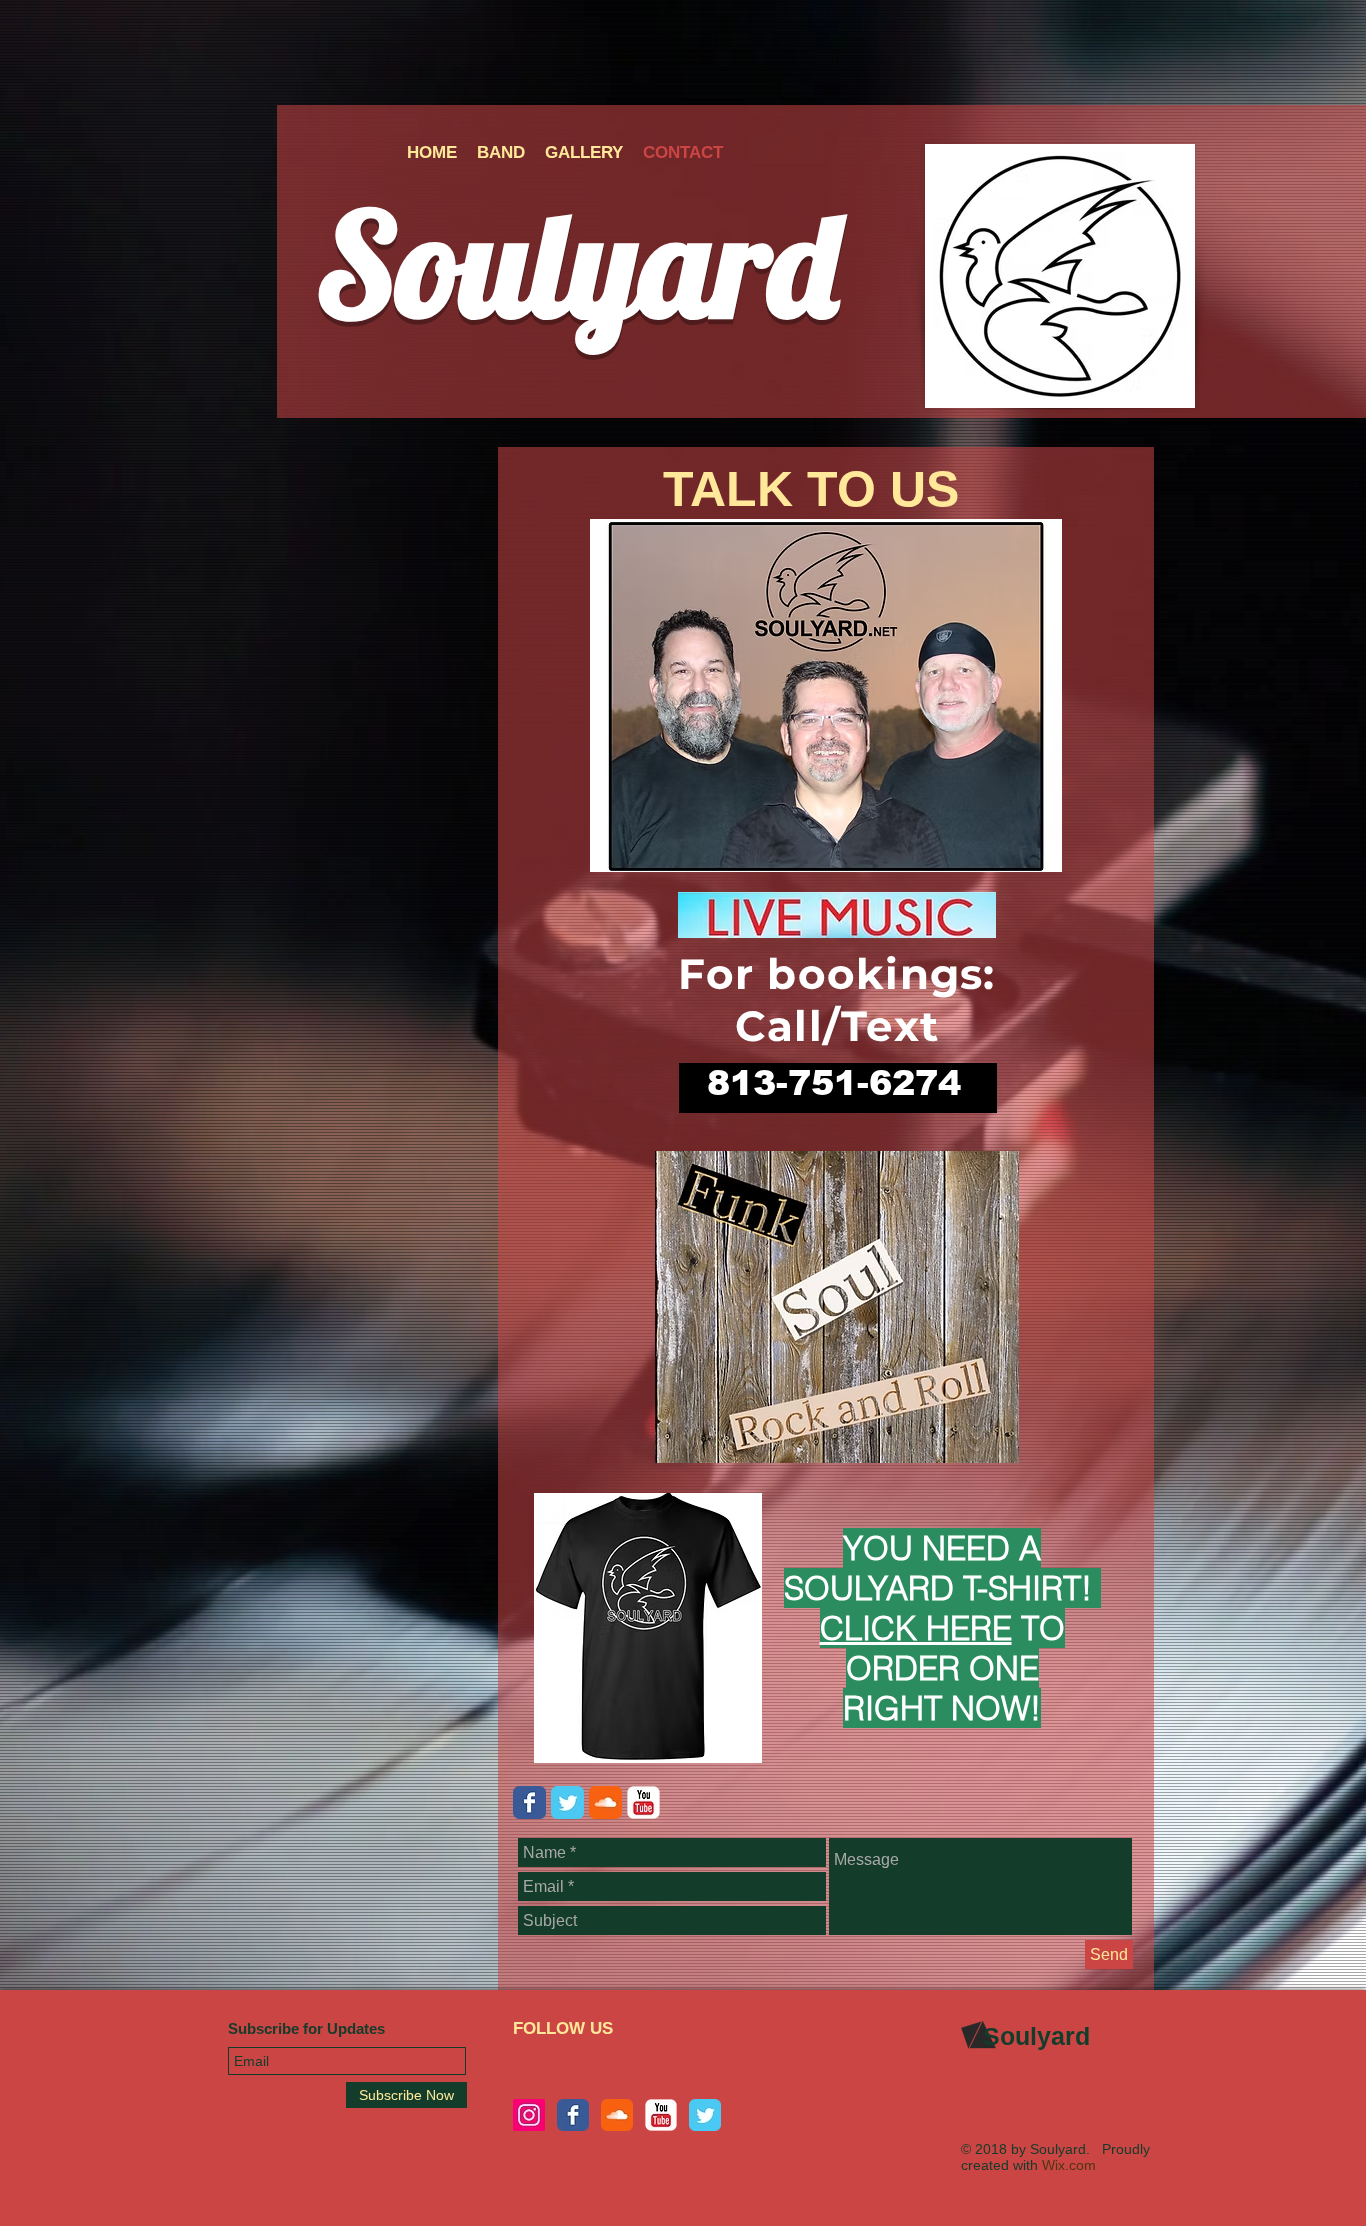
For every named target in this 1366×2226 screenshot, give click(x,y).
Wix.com (1069, 2165)
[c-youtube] (643, 1802)
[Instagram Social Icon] (529, 2115)
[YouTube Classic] (661, 2115)
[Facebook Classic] (529, 1802)
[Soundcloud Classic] (605, 1802)
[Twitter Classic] (567, 1802)
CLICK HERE (916, 1628)
